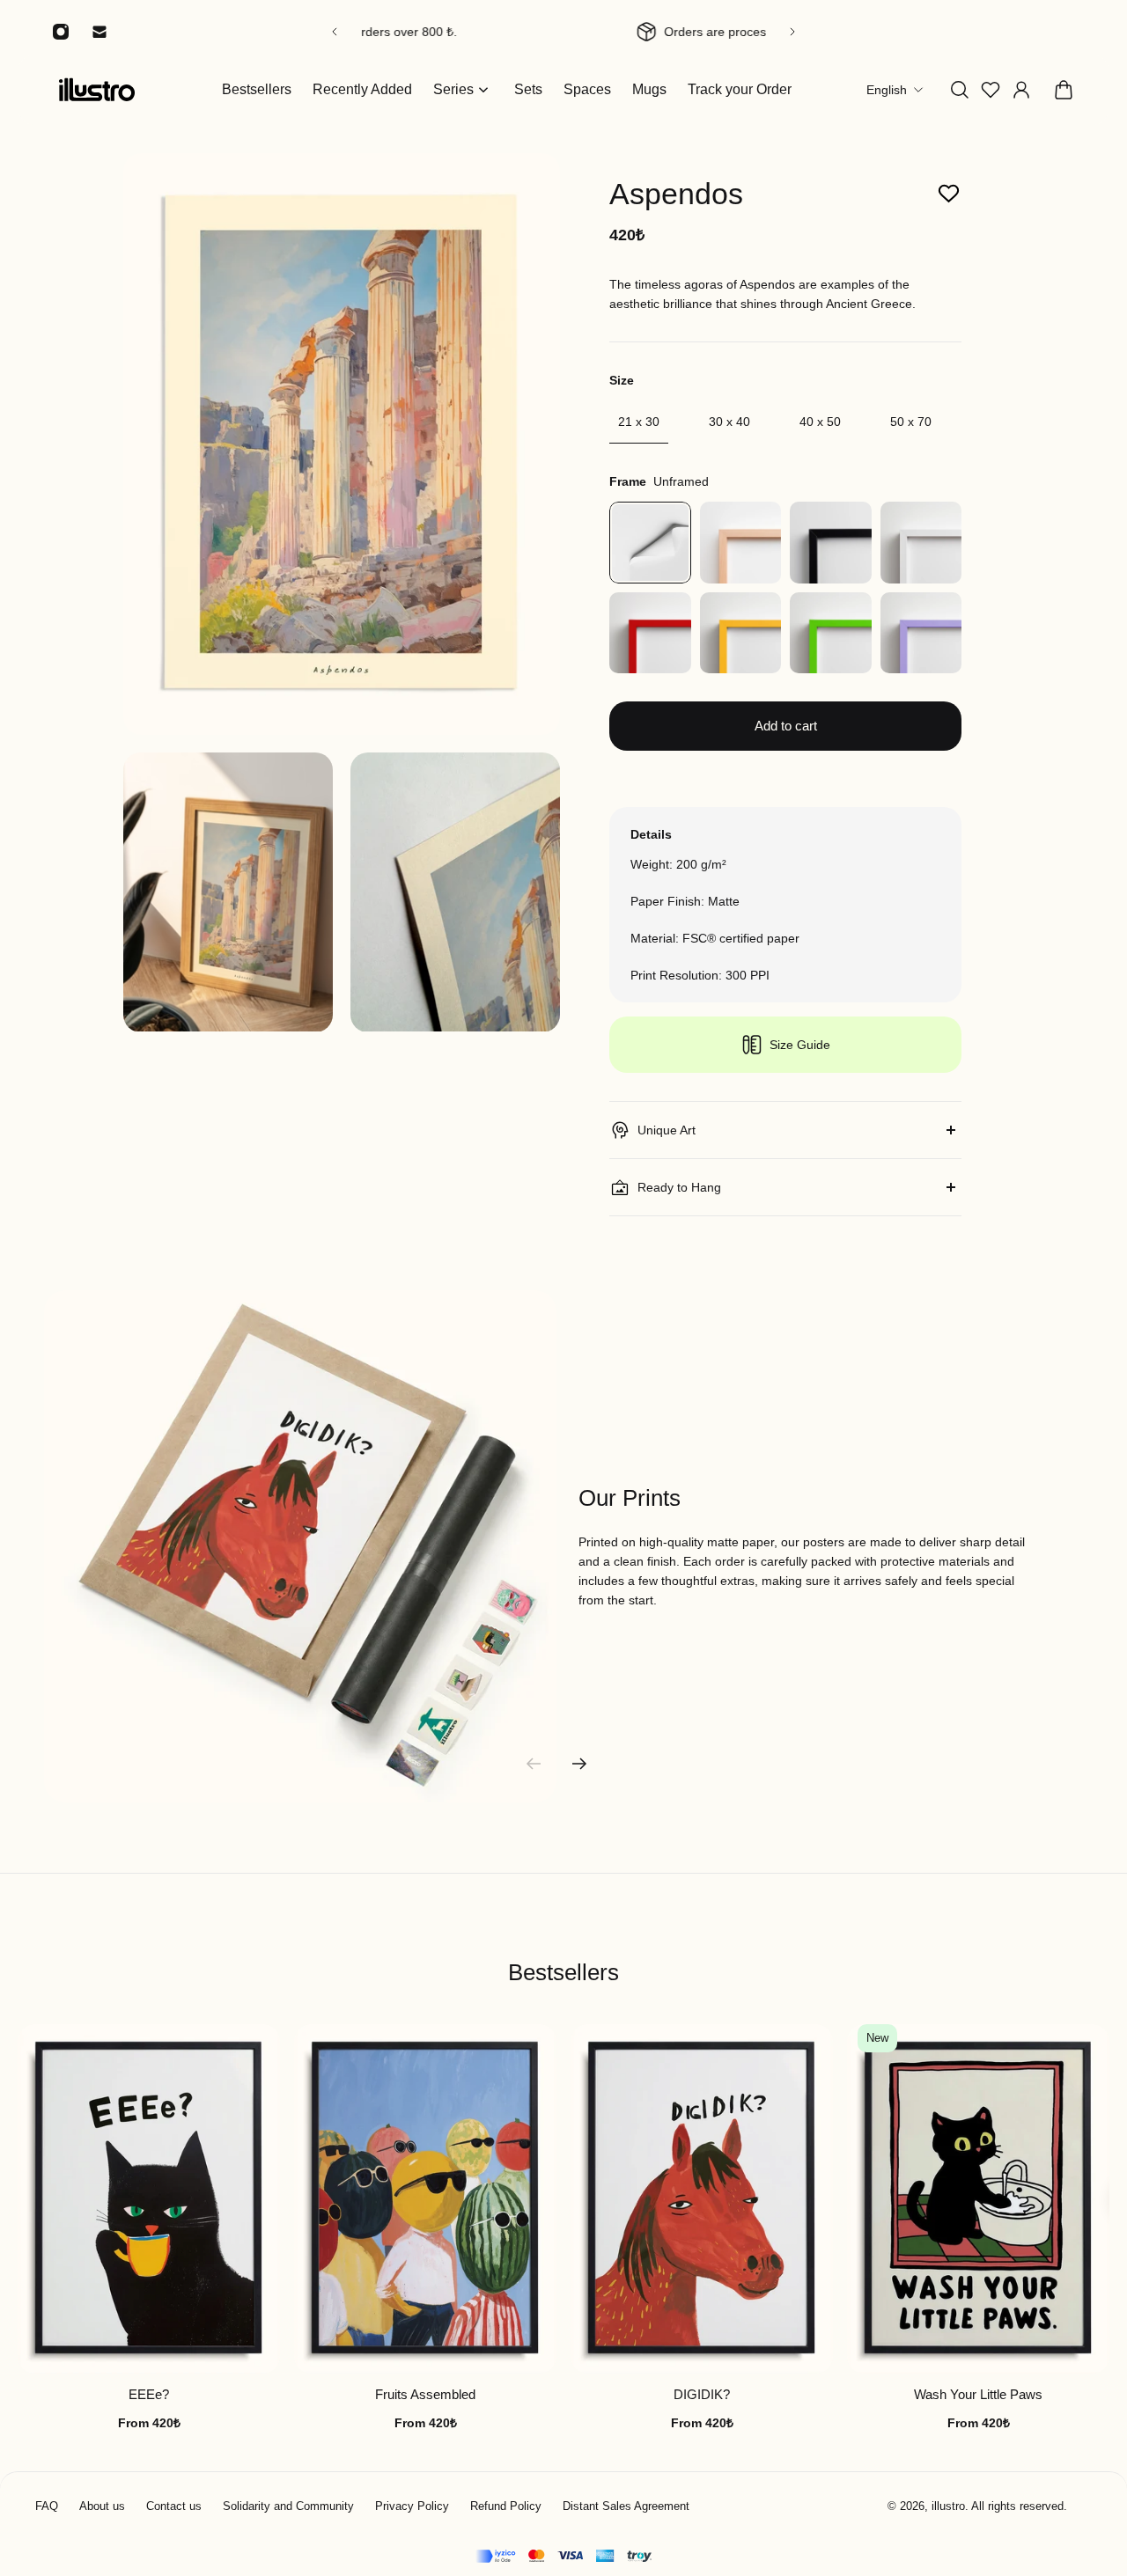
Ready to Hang (679, 1187)
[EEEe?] (149, 2199)
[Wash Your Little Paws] (978, 2199)
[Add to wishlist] (949, 194)
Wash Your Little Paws (978, 2395)
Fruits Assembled (425, 2395)
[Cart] (1064, 90)
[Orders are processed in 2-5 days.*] (563, 32)
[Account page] (1021, 90)
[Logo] (97, 89)
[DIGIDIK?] (702, 2199)
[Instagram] (61, 32)
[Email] (99, 32)
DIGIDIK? (702, 2395)
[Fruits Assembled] (425, 2199)
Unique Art (667, 1130)
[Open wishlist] (991, 90)
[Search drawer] (960, 90)
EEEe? (149, 2395)
